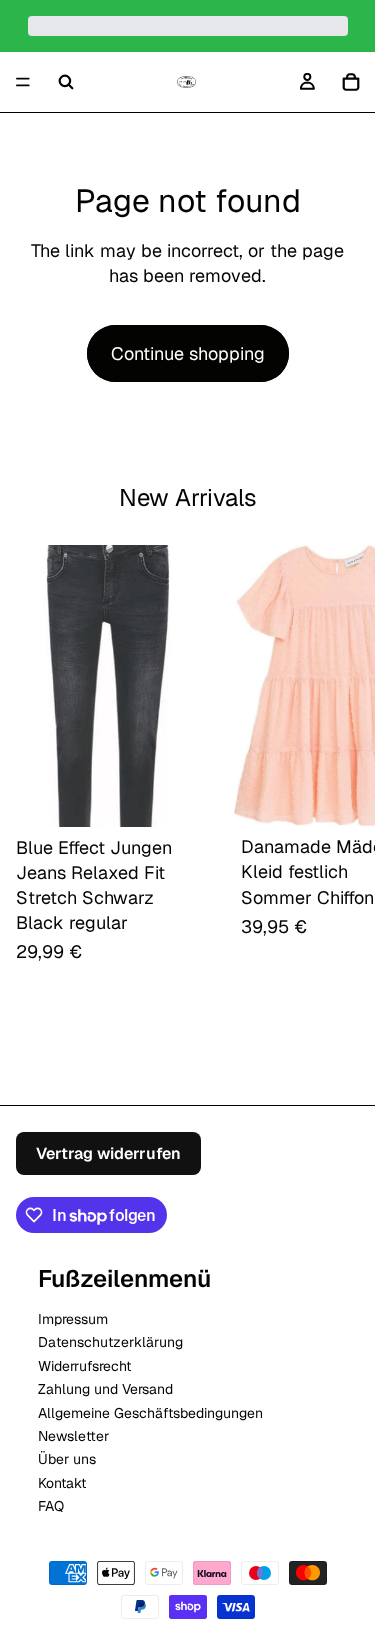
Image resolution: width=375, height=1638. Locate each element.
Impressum (73, 1318)
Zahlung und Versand (105, 1389)
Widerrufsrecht (84, 1365)
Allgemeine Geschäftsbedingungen (150, 1412)
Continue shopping (188, 353)
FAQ (51, 1506)
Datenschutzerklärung (110, 1342)
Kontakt (62, 1482)
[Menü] (23, 82)
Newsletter (73, 1435)
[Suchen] (66, 82)
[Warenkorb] (351, 82)
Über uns (67, 1459)
